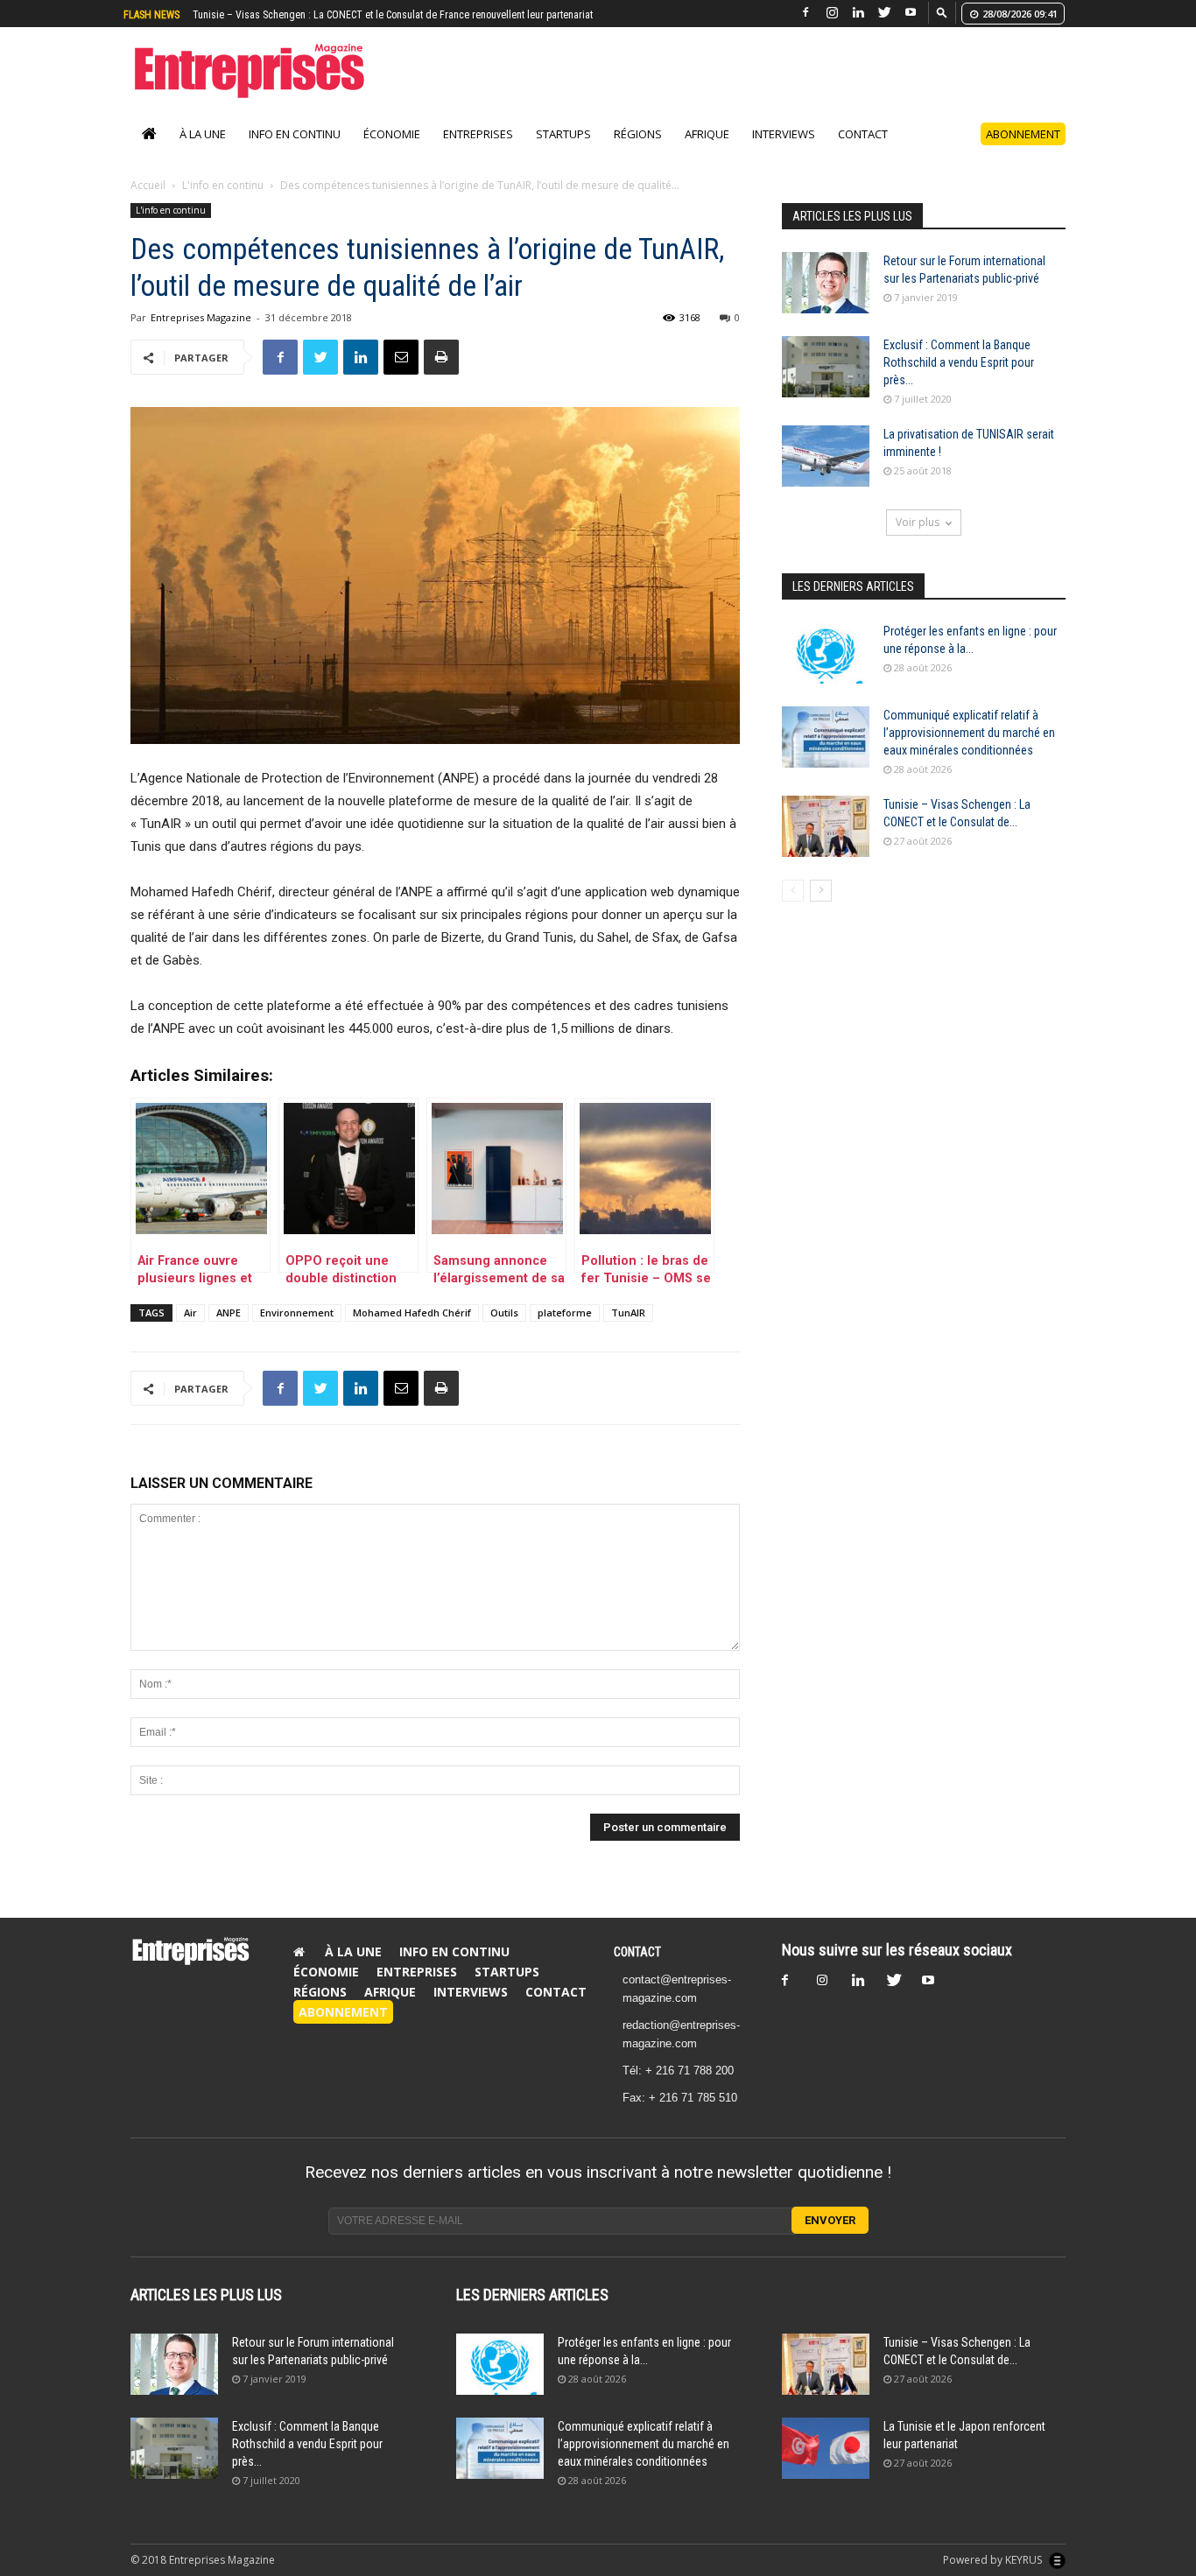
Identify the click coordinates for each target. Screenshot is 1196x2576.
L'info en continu (223, 185)
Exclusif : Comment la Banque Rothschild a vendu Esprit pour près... (959, 362)
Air (190, 1313)
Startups (563, 134)
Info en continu (295, 134)
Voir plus (918, 522)
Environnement (297, 1313)
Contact (863, 134)
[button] (942, 12)
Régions (638, 134)
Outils (504, 1313)
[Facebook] (806, 13)
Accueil (148, 185)
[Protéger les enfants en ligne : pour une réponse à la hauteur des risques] (826, 653)
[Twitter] (884, 13)
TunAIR (628, 1313)
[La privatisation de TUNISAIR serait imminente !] (826, 456)
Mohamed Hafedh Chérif (412, 1313)
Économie (392, 134)
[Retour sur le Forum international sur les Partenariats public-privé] (826, 283)
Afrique (707, 134)
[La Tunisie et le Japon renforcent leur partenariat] (826, 2448)
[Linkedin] (858, 13)
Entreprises (478, 134)
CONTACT (637, 1952)
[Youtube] (911, 13)
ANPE (229, 1313)
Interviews (784, 134)
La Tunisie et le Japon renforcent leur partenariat (297, 15)
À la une (203, 134)
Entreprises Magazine (201, 317)
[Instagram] (832, 13)
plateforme (565, 1313)
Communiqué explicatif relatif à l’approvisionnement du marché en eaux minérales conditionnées (969, 733)
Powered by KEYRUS (994, 2560)
